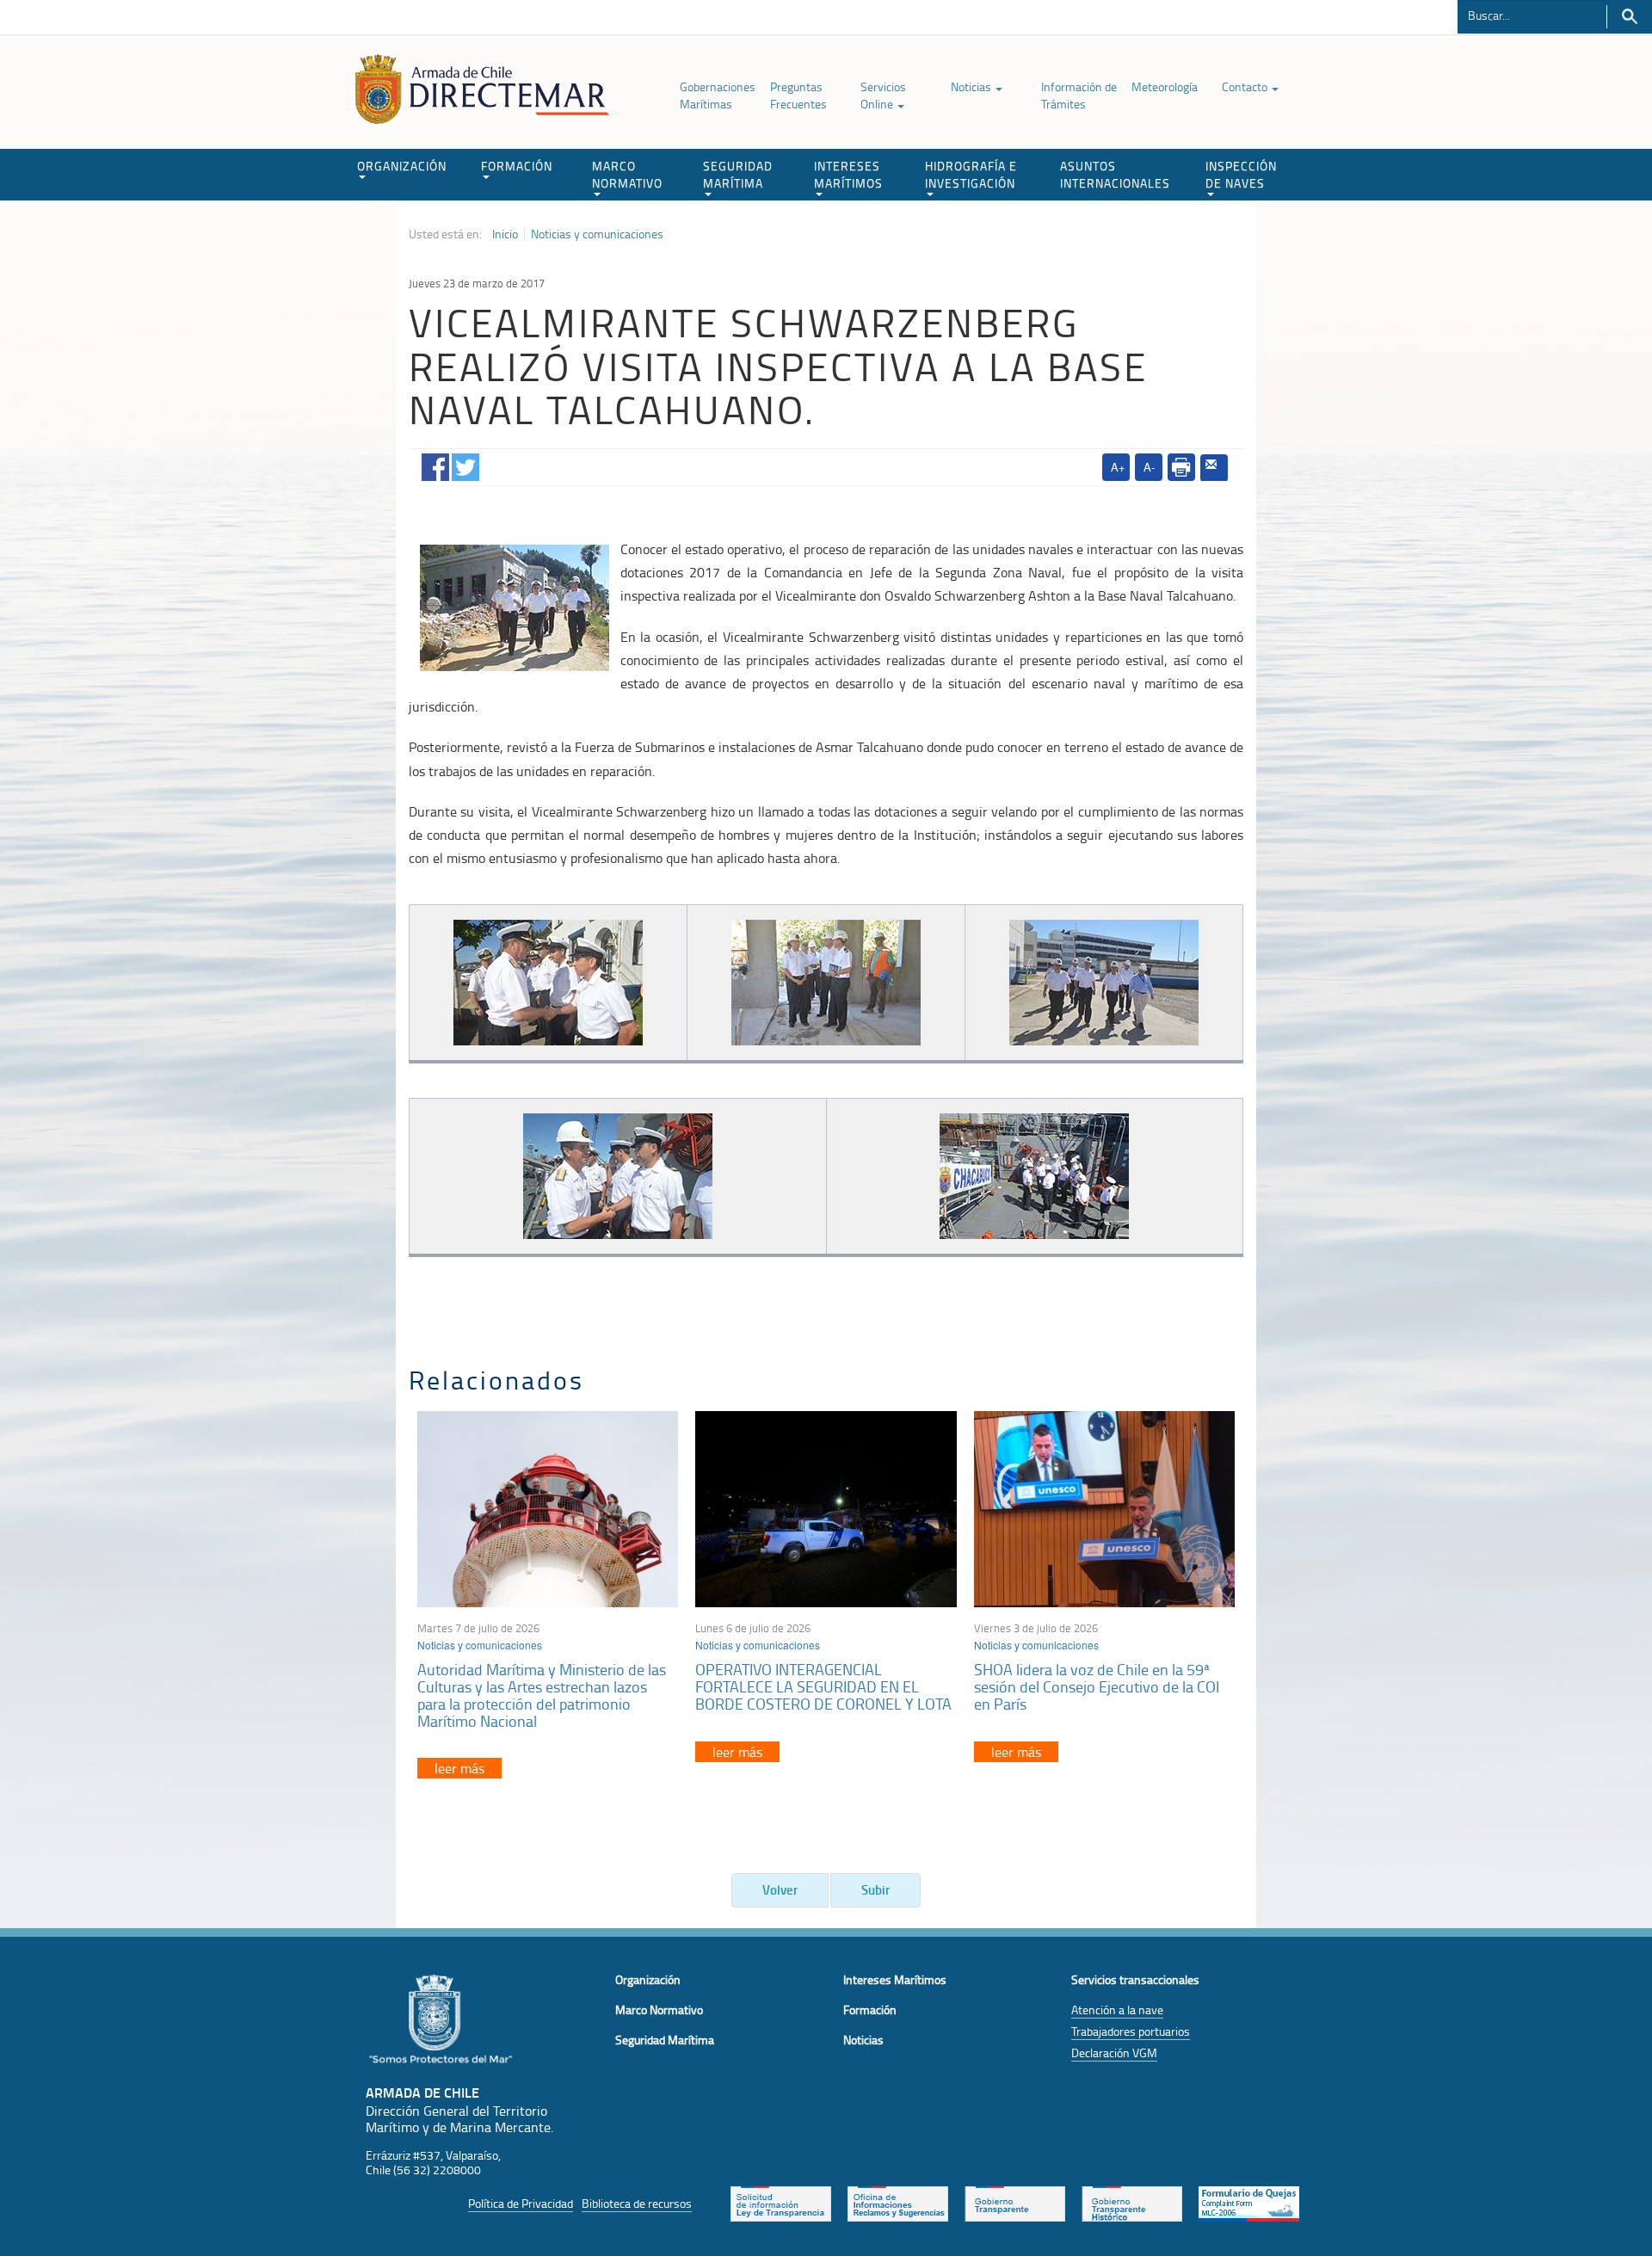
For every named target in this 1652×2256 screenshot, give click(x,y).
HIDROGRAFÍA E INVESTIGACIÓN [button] (971, 174)
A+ (1118, 467)
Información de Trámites (1079, 95)
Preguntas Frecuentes (798, 95)
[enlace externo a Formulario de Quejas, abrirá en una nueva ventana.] (1249, 2202)
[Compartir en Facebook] (435, 464)
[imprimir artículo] (1181, 467)
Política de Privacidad (521, 2203)
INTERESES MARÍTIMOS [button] (848, 174)
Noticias (972, 86)
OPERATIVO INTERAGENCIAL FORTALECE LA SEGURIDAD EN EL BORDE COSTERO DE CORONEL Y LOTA (823, 1686)
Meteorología (1165, 86)
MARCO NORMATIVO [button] (627, 174)
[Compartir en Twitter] (465, 464)
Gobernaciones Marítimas (718, 95)
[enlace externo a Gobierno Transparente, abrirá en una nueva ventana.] (1015, 2202)
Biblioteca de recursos (637, 2203)
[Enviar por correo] (1214, 468)
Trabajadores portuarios (1131, 2031)
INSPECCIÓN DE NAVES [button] (1241, 174)
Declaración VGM (1114, 2053)
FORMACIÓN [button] (517, 166)
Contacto (1246, 86)
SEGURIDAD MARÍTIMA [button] (738, 174)
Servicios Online (883, 95)
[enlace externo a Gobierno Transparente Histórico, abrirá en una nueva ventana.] (1132, 2202)
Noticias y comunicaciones (597, 234)
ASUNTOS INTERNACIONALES (1115, 174)
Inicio (505, 234)
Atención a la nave (1117, 2009)
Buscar (1629, 17)
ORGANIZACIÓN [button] (402, 166)
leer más (459, 1768)
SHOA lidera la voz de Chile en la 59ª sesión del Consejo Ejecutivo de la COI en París (1097, 1686)
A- (1149, 467)
